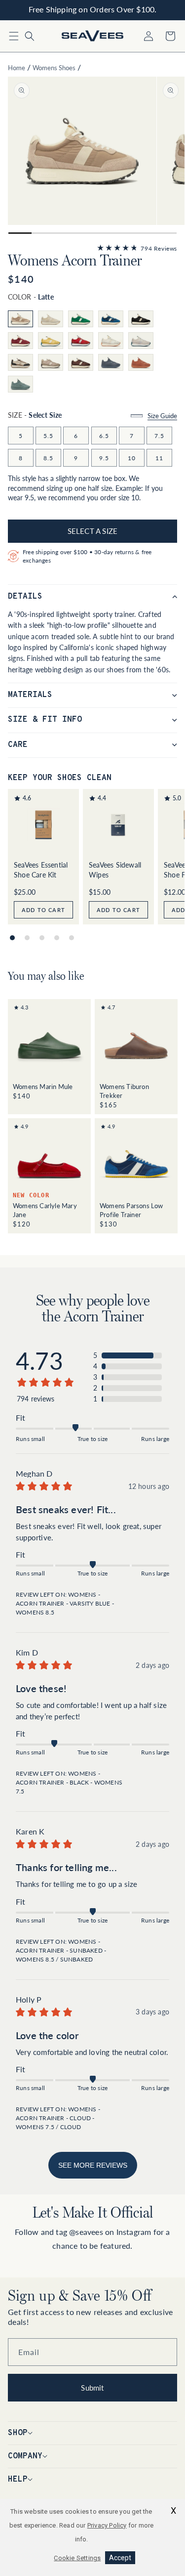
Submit (92, 2388)
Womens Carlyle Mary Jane (45, 1209)
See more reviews (93, 2165)
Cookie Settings (77, 2558)
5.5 (48, 436)
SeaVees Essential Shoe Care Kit (41, 870)
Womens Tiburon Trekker (124, 1090)
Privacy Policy (107, 2525)
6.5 (104, 436)
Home (17, 67)
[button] (14, 36)
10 (132, 458)
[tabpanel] (92, 1116)
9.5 (104, 458)
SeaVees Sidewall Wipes (115, 870)
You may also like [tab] (46, 976)
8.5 (48, 458)
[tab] (12, 938)
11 (159, 458)
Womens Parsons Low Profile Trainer (131, 1209)
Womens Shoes (54, 67)
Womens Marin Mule (43, 1086)
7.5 (159, 436)
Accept (120, 2558)
